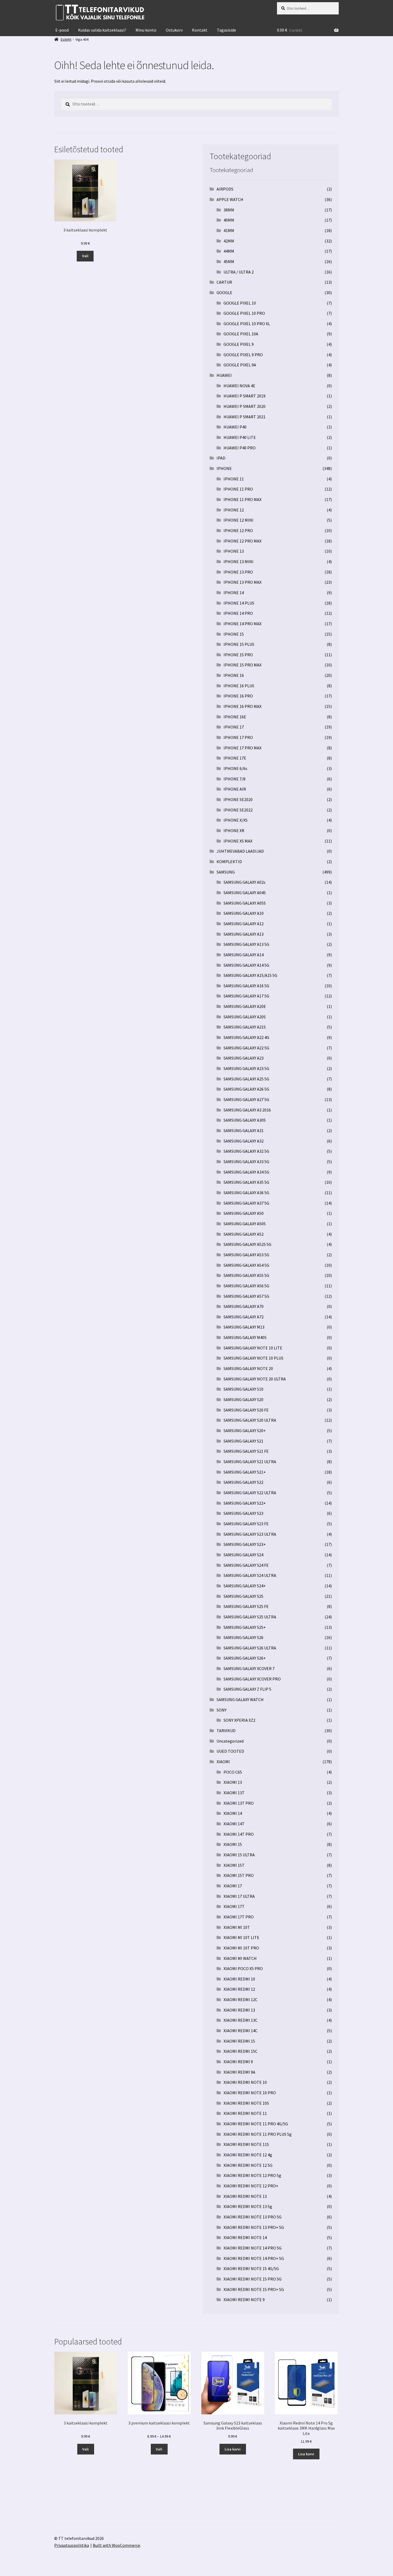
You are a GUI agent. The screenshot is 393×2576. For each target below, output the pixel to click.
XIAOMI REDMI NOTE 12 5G (248, 2165)
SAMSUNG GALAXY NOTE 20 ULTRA (255, 1379)
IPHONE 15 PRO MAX (242, 665)
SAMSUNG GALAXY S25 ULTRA (250, 1617)
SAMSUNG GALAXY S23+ (245, 1544)
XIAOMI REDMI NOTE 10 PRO (250, 2093)
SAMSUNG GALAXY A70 (244, 1306)
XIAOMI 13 (233, 1782)
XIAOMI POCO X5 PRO (243, 1968)
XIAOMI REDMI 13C (240, 2020)
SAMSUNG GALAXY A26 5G (246, 1089)
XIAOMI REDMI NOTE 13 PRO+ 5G (254, 2227)
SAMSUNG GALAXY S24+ (245, 1586)
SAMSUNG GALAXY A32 (244, 1141)
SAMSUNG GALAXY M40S (245, 1337)
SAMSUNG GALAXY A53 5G (246, 1255)
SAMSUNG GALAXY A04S (245, 893)
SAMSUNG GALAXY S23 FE (246, 1524)
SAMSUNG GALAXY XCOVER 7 (249, 1668)
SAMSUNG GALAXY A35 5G (246, 1182)
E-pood (62, 30)
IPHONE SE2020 (238, 799)
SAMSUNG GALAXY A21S (245, 1027)
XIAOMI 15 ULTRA (239, 1855)
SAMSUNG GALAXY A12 (244, 924)
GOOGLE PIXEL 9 (239, 344)
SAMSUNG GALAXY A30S (245, 1120)
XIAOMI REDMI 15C (240, 2051)
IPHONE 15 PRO (238, 655)
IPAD (221, 458)
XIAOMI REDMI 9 (238, 2062)
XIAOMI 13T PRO (239, 1803)
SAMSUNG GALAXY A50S (245, 1224)
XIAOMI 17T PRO (239, 1917)
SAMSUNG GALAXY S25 (243, 1596)
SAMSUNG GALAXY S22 (243, 1482)
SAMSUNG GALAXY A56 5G (246, 1286)
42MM (229, 241)
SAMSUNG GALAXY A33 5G (246, 1162)
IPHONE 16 (234, 675)
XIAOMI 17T (234, 1906)
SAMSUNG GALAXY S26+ (245, 1658)
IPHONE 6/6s (235, 768)
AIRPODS (225, 189)
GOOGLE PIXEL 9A (240, 365)
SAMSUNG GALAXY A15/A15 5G (250, 975)
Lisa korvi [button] (233, 2449)
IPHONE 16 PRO (238, 696)
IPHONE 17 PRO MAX (242, 748)
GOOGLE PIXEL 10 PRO (244, 313)
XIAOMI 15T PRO (239, 1875)
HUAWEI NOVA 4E (239, 386)
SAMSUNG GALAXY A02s (244, 882)
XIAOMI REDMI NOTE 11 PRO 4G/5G (256, 2124)
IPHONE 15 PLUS (239, 644)
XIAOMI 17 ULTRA (239, 1896)
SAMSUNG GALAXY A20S (245, 1017)
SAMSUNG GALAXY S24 (243, 1555)
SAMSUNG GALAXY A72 (244, 1317)
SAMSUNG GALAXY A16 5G (246, 986)
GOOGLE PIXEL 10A (241, 334)
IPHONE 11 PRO (238, 489)
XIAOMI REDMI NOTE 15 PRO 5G (253, 2279)
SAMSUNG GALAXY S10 (243, 1389)
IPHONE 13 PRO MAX (242, 582)
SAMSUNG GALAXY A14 (244, 955)
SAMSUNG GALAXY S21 (243, 1441)
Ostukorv (174, 30)
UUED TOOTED (230, 1751)
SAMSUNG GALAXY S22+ (245, 1503)
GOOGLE (224, 293)
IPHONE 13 (234, 551)
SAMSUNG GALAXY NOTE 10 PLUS (253, 1358)
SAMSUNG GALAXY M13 (244, 1327)
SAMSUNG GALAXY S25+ (245, 1627)
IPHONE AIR (235, 789)
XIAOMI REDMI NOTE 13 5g (248, 2206)
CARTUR (224, 282)
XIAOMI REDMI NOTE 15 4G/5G (251, 2268)
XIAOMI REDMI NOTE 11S (246, 2144)
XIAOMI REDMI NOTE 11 (245, 2113)
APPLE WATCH (230, 199)
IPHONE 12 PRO (238, 530)
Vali (85, 256)
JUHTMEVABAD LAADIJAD (240, 851)
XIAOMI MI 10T (237, 1927)
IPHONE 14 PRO (238, 613)
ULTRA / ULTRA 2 (239, 272)
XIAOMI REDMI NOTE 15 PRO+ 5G (254, 2289)
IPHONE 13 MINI (238, 562)
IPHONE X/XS (236, 820)
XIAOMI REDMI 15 (239, 2041)
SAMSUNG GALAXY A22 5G (246, 1048)
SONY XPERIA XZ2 (239, 1720)
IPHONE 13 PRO (238, 572)
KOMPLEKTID (229, 862)
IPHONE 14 (234, 593)
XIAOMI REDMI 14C (240, 2031)
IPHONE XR (234, 830)
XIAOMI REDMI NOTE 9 (244, 2300)
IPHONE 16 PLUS (239, 686)
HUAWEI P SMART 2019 (244, 396)
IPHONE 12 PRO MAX (242, 541)
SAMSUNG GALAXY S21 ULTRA (250, 1462)
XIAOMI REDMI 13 (239, 2010)
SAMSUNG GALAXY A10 (244, 913)
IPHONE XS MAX (238, 841)
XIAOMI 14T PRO (239, 1834)
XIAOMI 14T (234, 1824)
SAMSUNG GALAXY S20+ (245, 1431)
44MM (229, 251)
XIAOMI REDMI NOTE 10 (245, 2082)
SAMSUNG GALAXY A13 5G (246, 944)
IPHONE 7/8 (234, 779)
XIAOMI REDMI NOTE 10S (246, 2103)
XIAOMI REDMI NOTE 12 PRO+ (251, 2186)
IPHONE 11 (234, 479)
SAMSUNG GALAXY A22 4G (246, 1037)
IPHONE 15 (234, 634)
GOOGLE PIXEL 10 (240, 303)
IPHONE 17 (234, 727)
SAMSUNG (226, 872)
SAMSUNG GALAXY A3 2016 (247, 1110)
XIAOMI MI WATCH (240, 1958)
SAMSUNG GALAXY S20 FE (246, 1410)
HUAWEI (224, 375)
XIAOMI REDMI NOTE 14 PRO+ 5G (254, 2258)
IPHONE (224, 468)
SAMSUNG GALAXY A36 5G (246, 1193)
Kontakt (200, 30)
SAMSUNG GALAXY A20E (245, 1006)
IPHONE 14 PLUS (239, 603)
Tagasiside (226, 30)
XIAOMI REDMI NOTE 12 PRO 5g (252, 2175)
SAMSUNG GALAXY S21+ (245, 1472)
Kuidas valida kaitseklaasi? (102, 30)
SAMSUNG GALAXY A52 (244, 1234)
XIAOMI (223, 1762)
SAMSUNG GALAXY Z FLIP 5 (247, 1689)
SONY (221, 1710)
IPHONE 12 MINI (238, 520)
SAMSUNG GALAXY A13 (244, 934)
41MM (229, 230)
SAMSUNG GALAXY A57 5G (246, 1296)
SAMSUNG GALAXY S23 (243, 1513)
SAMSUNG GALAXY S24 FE (246, 1565)
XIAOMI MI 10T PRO (241, 1948)
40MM (229, 220)
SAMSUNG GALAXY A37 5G (246, 1203)
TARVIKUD (226, 1731)
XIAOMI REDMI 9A (239, 2072)
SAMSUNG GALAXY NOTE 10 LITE (253, 1348)
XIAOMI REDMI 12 (239, 1989)
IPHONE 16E (235, 717)
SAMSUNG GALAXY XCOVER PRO (252, 1679)
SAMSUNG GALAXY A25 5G (246, 1079)
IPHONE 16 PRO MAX (242, 706)
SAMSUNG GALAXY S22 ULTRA (250, 1493)
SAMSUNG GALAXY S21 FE (246, 1451)
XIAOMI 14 (233, 1813)
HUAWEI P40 (235, 427)
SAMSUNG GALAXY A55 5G (246, 1275)
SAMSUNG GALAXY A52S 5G (247, 1244)
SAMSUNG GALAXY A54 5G (246, 1265)
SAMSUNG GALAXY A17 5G (246, 996)
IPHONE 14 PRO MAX (242, 624)
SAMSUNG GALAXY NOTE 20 (248, 1368)
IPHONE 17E (235, 758)
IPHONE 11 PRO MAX (242, 499)
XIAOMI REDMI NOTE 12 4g (248, 2155)
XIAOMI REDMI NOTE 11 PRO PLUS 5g (258, 2134)
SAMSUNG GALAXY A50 (244, 1213)
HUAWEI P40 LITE (240, 437)
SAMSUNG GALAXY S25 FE (246, 1606)
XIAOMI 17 (233, 1886)
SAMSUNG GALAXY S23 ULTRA (250, 1534)
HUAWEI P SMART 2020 (244, 406)
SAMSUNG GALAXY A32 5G (246, 1151)
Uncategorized (230, 1741)
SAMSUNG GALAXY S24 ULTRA (250, 1575)
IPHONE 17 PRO (238, 737)
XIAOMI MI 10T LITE (241, 1937)
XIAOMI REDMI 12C (240, 2000)
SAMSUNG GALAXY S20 (243, 1399)
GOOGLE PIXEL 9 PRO (243, 355)
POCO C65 (233, 1772)
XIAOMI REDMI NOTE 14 (245, 2237)
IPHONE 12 (234, 510)
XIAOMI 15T (234, 1865)
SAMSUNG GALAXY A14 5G (246, 965)
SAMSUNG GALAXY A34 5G (246, 1172)
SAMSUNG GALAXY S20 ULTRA (250, 1420)
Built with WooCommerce (116, 2545)
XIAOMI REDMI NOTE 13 (245, 2196)
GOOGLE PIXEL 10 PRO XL (247, 324)
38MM (229, 210)
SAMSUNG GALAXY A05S (245, 903)
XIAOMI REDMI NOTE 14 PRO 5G (253, 2248)
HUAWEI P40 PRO (240, 448)
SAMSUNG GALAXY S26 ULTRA (250, 1648)
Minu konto (146, 30)
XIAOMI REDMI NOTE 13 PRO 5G (253, 2217)
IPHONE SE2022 (238, 810)
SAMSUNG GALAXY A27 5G (246, 1099)
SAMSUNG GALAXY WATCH (240, 1699)
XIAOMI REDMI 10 (239, 1979)
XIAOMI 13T (234, 1793)
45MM (229, 261)
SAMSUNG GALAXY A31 (244, 1130)
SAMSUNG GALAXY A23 (244, 1058)
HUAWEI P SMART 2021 (244, 417)
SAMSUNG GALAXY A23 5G (246, 1068)
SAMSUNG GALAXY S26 (243, 1637)
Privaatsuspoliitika (72, 2545)
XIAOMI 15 (233, 1844)
